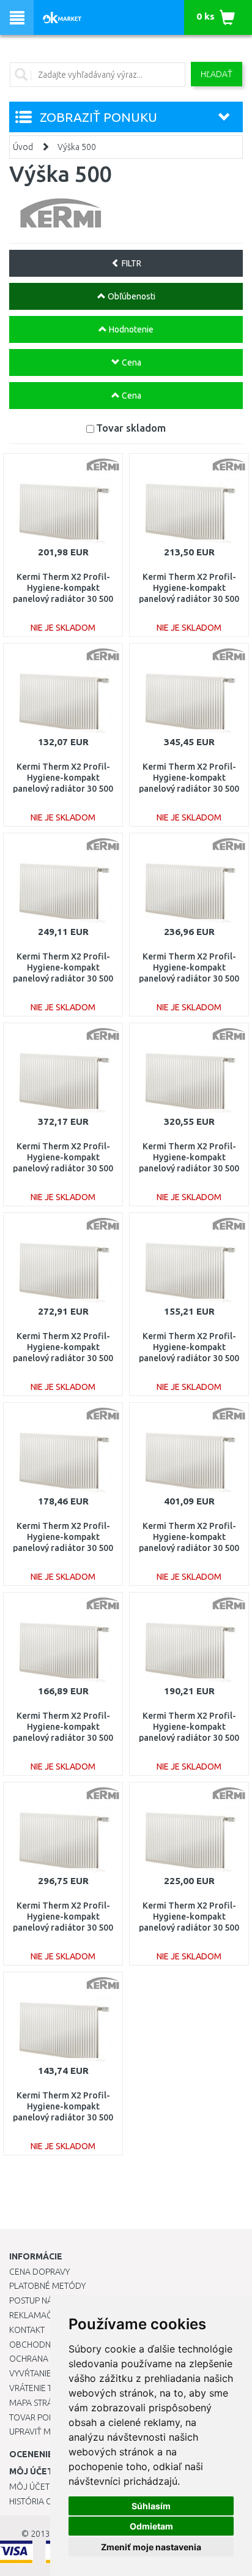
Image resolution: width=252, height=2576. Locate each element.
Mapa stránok (39, 2403)
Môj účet (29, 2487)
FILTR (131, 263)
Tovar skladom (131, 428)
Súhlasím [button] (151, 2506)
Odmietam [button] (151, 2526)
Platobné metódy (47, 2286)
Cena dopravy (39, 2272)
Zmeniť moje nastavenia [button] (151, 2547)
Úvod (23, 147)
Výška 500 (77, 147)
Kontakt (27, 2330)
